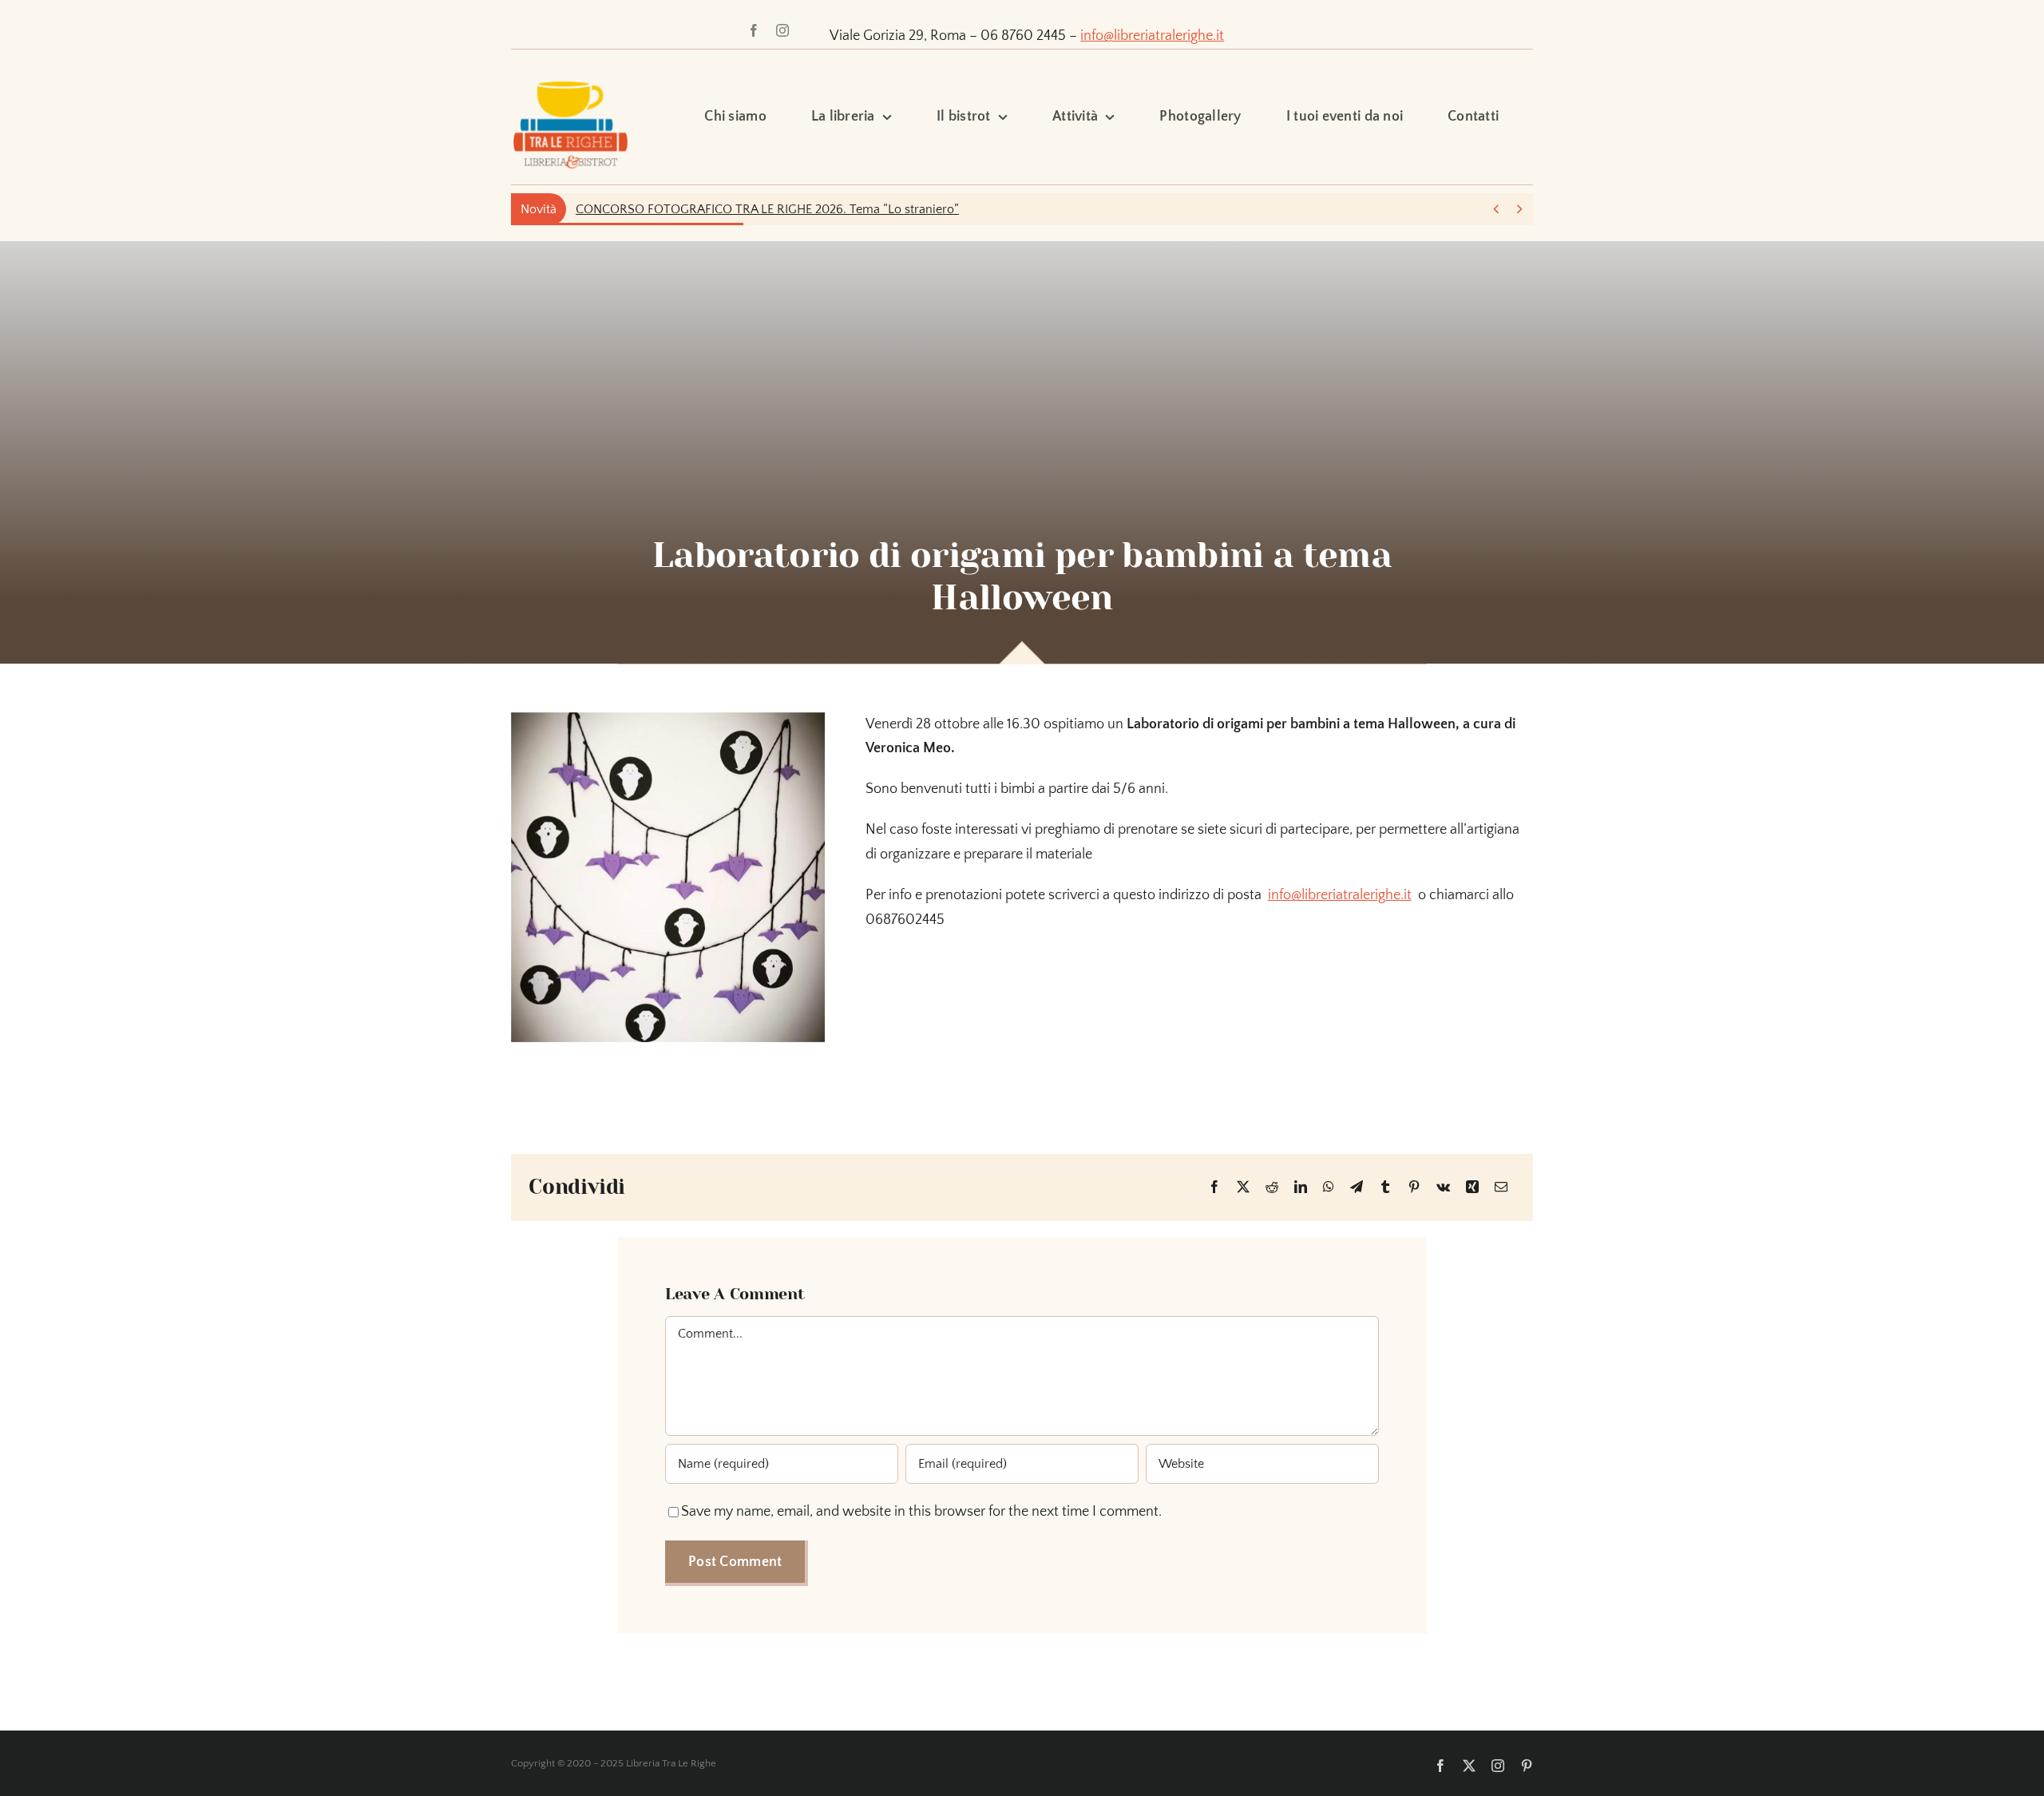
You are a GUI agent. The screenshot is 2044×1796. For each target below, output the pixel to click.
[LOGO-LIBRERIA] (570, 73)
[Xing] (1472, 1188)
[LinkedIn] (1301, 1188)
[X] (1243, 1188)
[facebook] (754, 30)
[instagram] (782, 30)
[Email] (1501, 1188)
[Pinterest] (1414, 1188)
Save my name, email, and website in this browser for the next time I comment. (921, 1512)
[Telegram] (1357, 1188)
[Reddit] (1272, 1188)
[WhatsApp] (1329, 1188)
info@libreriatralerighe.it (1152, 36)
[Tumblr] (1385, 1188)
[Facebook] (1214, 1188)
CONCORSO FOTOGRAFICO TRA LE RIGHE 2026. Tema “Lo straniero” (767, 209)
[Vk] (1443, 1188)
